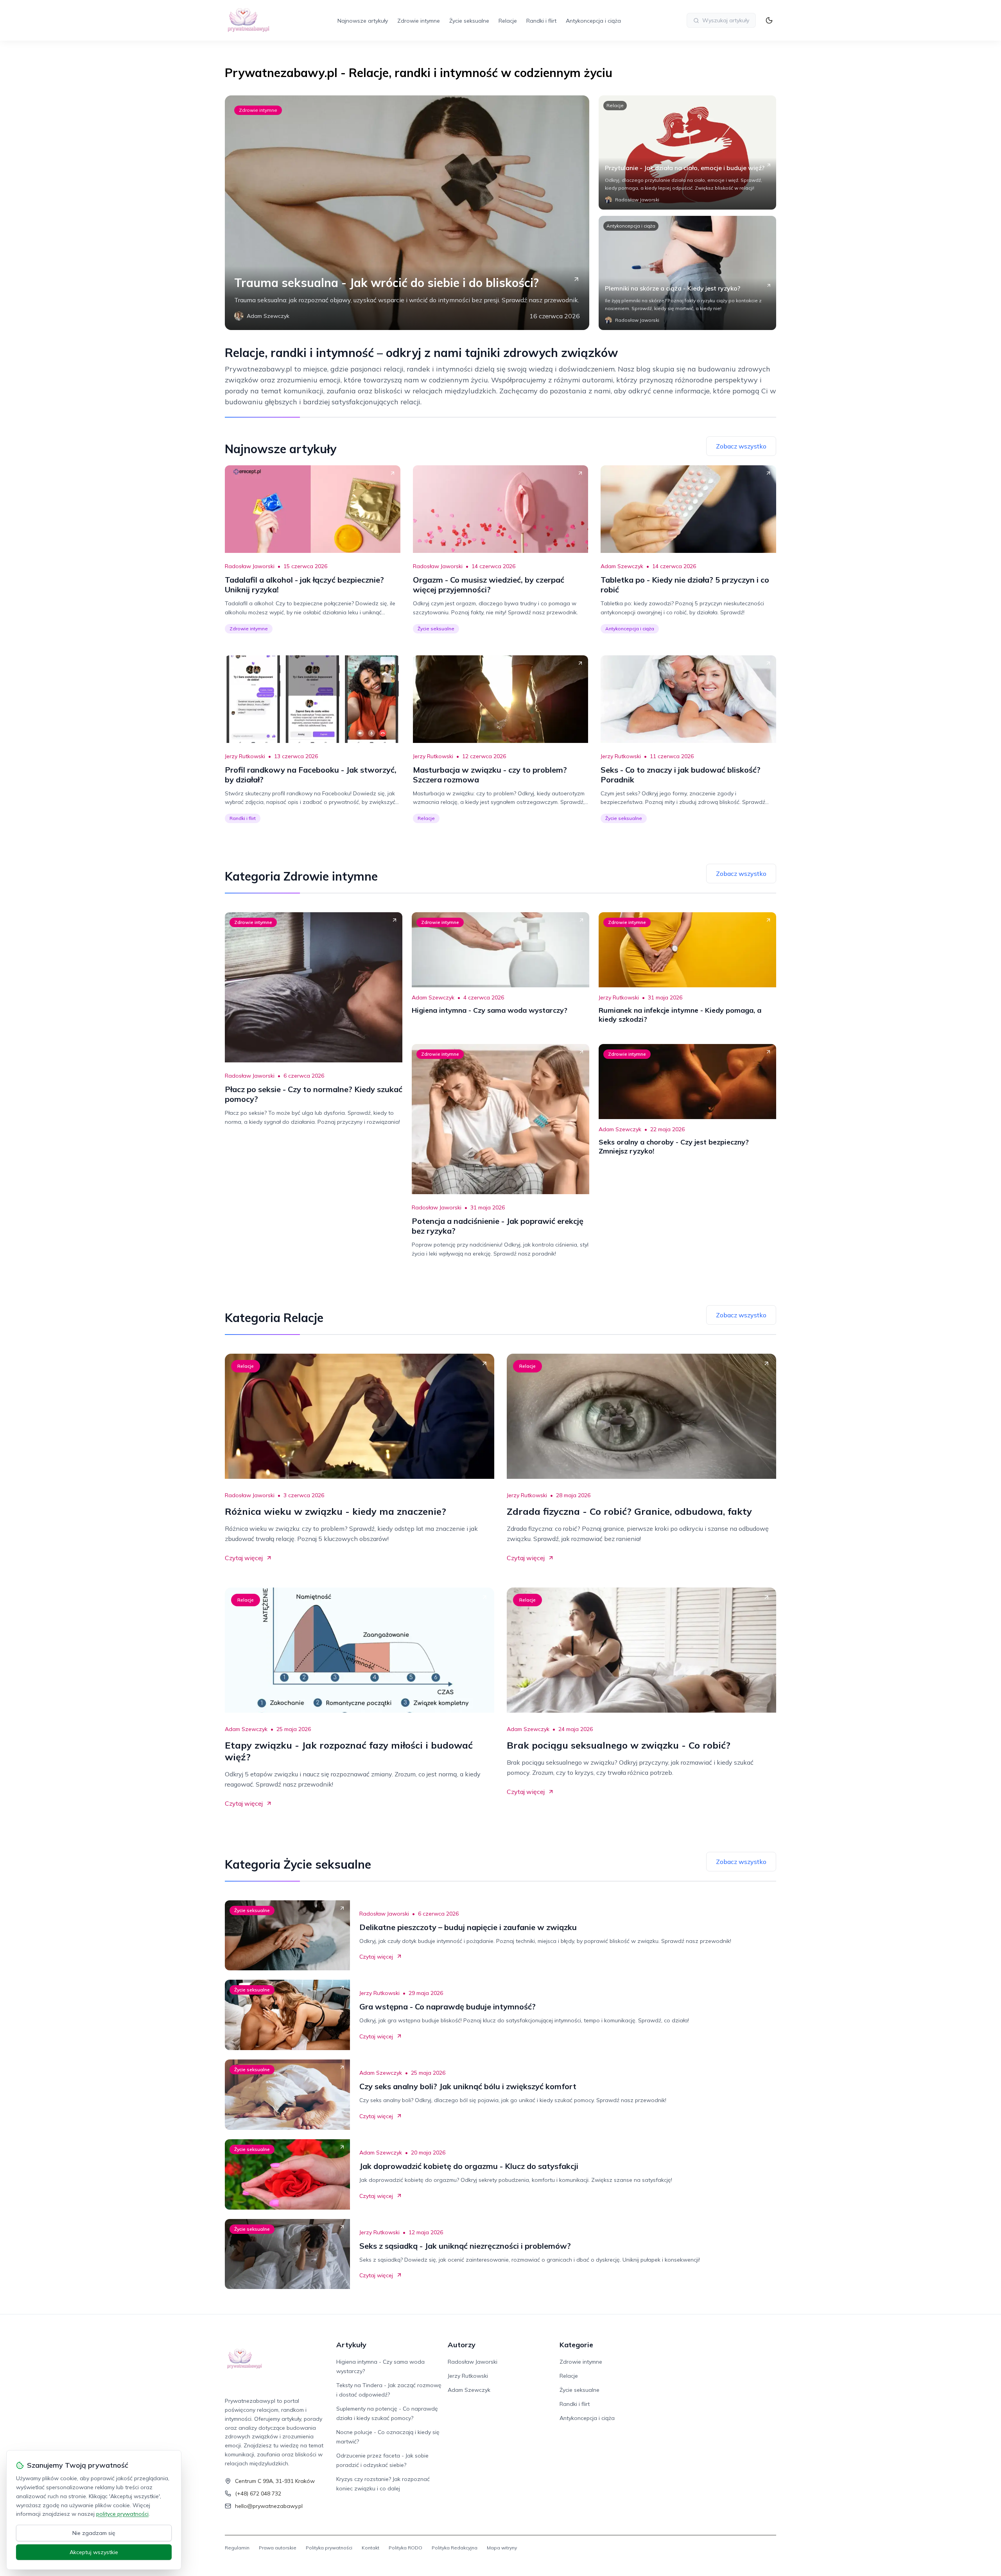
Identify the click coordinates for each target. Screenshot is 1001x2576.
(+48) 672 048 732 (258, 2493)
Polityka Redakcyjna (455, 2548)
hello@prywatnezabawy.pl (269, 2506)
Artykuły (351, 2345)
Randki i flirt (541, 21)
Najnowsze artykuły (363, 21)
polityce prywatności (122, 2514)
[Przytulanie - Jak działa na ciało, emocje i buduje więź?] (687, 152)
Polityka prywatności (329, 2548)
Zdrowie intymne (419, 21)
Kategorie (576, 2345)
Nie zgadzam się (94, 2533)
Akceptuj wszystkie (94, 2552)
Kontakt (370, 2548)
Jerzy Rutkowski (245, 756)
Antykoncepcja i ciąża (593, 21)
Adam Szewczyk (622, 566)
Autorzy (462, 2345)
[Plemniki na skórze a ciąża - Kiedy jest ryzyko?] (687, 273)
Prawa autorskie (278, 2548)
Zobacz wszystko (741, 446)
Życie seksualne (469, 21)
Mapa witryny (502, 2548)
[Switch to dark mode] (769, 20)
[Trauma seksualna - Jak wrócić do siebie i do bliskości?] (407, 213)
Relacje (508, 21)
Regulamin (237, 2548)
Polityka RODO (405, 2548)
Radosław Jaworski (250, 566)
